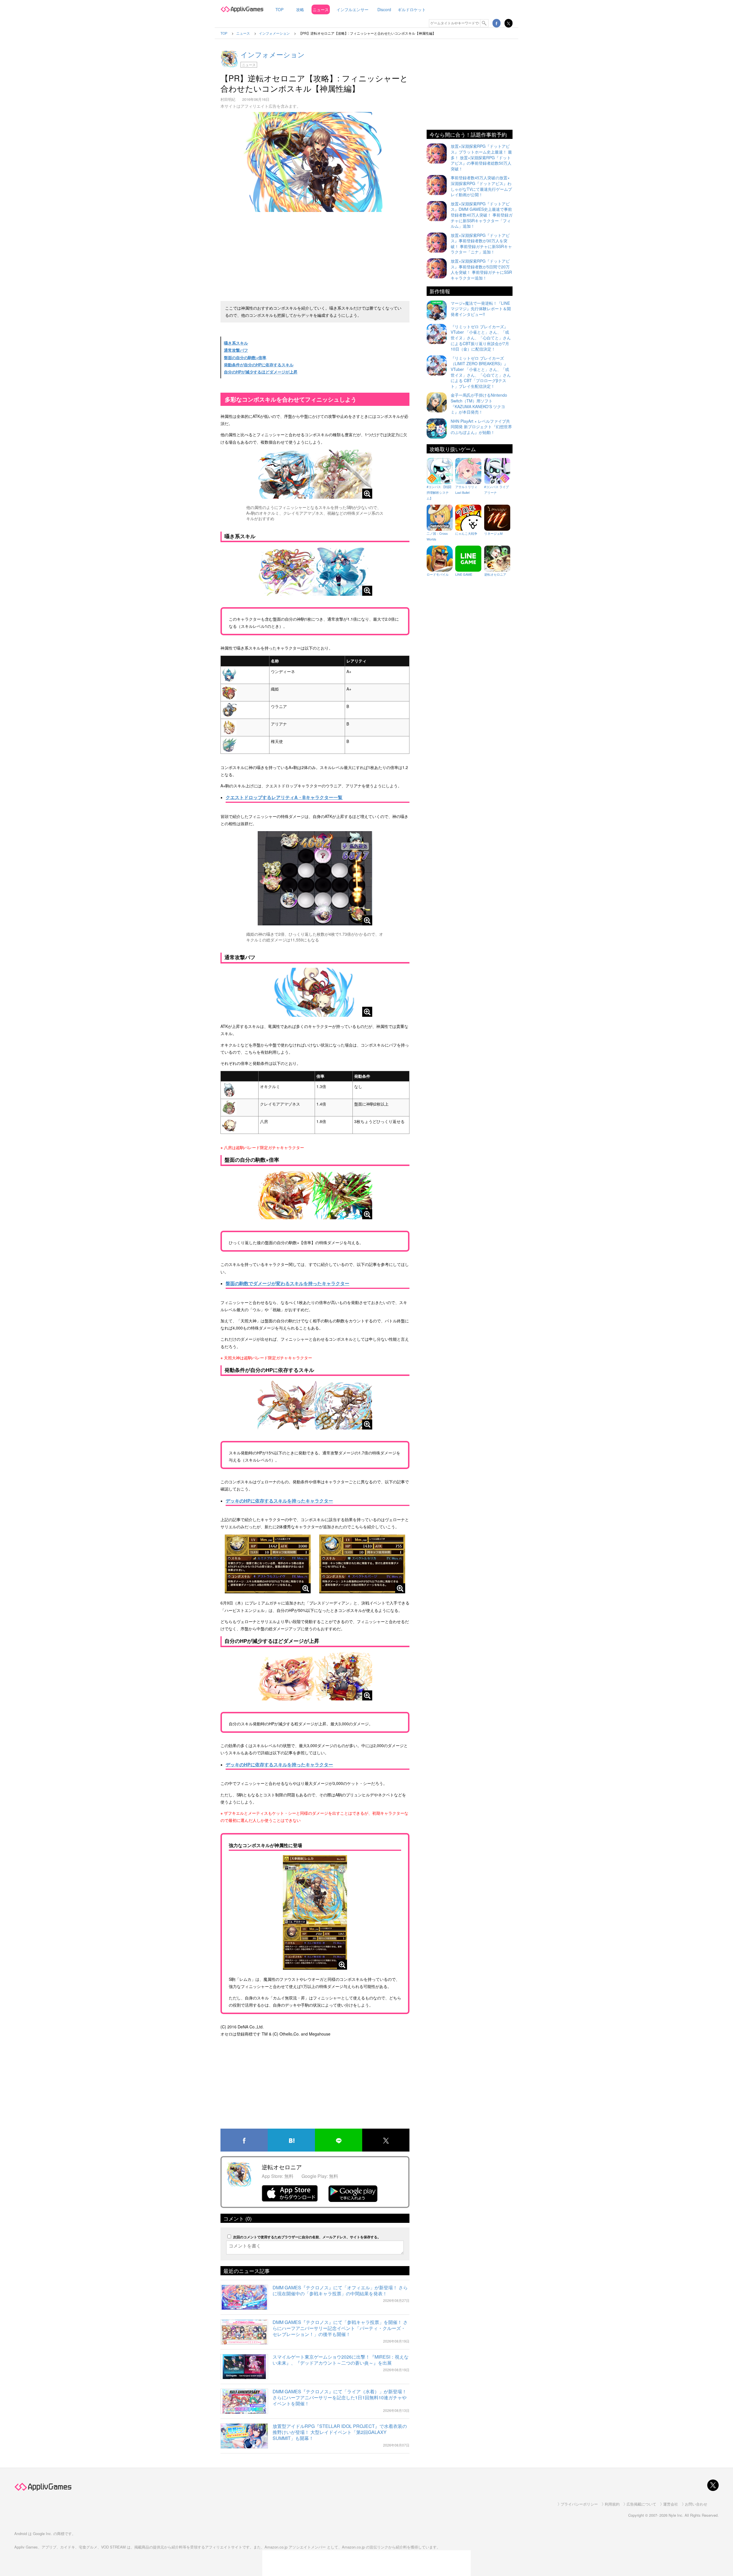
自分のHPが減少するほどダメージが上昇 (261, 372)
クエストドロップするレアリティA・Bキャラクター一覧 (284, 797)
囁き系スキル (236, 343)
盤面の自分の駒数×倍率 (245, 357)
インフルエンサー (352, 9)
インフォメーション (273, 54)
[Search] (484, 23)
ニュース (321, 9)
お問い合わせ (696, 2504)
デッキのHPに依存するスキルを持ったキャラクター (279, 1501)
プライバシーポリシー (579, 2504)
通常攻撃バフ (236, 350)
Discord (384, 9)
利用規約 (612, 2504)
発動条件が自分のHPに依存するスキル (259, 365)
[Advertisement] (315, 254)
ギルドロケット (412, 9)
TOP (279, 9)
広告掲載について (641, 2504)
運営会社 (671, 2504)
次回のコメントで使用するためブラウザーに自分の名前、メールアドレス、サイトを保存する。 (307, 2237)
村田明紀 (228, 99)
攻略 (300, 9)
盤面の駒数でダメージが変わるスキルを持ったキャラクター (287, 1283)
